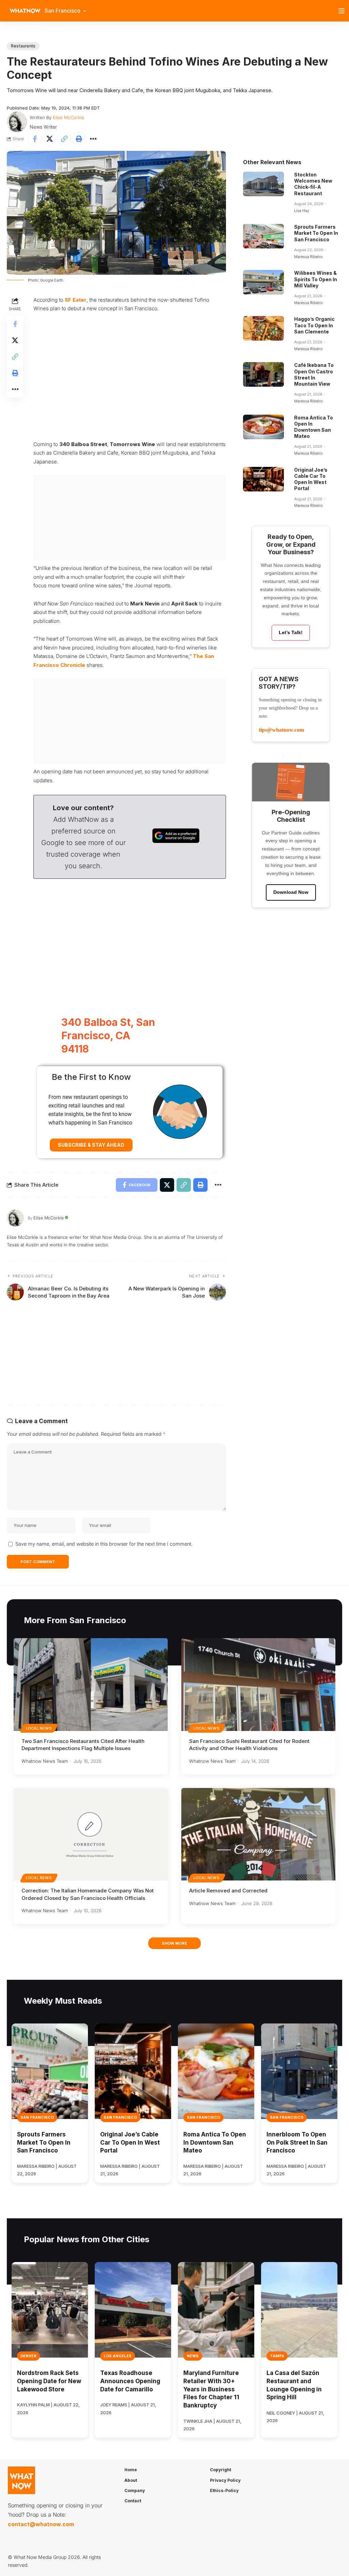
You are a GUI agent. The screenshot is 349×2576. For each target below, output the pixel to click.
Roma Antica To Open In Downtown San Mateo (314, 427)
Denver (28, 2356)
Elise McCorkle (69, 117)
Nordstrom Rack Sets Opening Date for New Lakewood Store (49, 2381)
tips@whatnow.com (281, 730)
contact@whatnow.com (41, 2524)
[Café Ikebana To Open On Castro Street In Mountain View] (263, 374)
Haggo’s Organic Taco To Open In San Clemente (314, 325)
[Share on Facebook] (35, 139)
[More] (93, 139)
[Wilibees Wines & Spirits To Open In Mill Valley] (263, 282)
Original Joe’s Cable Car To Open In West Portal (311, 479)
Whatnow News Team (45, 1761)
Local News (39, 1728)
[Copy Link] (64, 139)
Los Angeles (118, 2356)
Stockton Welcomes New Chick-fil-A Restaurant (313, 184)
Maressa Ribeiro (308, 257)
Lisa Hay (302, 211)
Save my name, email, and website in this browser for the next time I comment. (104, 1544)
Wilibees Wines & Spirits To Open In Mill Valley (316, 279)
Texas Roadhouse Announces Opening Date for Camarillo (130, 2381)
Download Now (291, 892)
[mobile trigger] (343, 11)
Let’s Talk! (291, 632)
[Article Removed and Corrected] (258, 1834)
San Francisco (37, 2117)
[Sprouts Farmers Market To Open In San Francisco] (263, 236)
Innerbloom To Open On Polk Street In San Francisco (297, 2143)
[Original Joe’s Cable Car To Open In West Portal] (263, 479)
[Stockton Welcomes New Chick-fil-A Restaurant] (263, 184)
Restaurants (23, 46)
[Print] (79, 139)
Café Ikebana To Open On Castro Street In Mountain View (314, 374)
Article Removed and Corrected (228, 1891)
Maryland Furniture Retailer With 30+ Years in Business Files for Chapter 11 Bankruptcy (211, 2389)
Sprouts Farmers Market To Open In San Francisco (316, 233)
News (193, 2356)
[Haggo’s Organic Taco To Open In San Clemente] (263, 328)
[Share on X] (49, 139)
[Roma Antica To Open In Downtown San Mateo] (263, 427)
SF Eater (76, 300)
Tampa (277, 2356)
